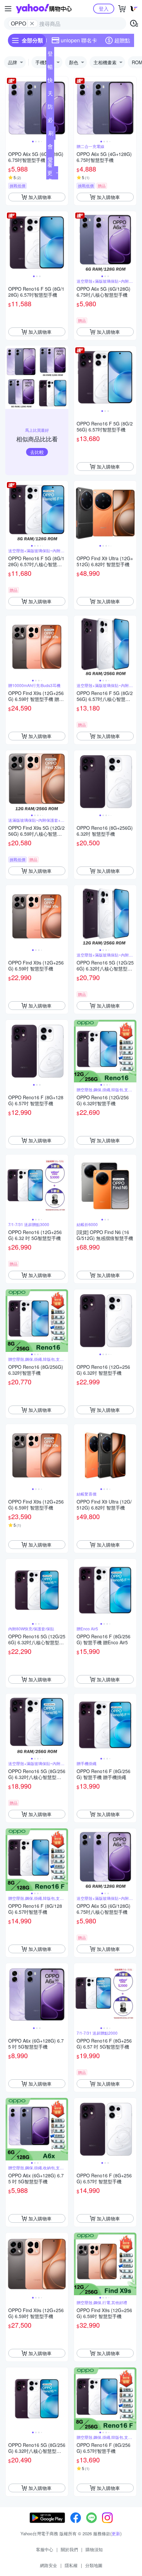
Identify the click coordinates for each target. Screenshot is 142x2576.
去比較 (37, 452)
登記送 (50, 55)
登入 (104, 8)
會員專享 (50, 148)
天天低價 (50, 95)
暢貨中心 (50, 68)
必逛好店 (50, 121)
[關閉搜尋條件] (32, 24)
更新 (116, 2533)
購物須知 (94, 2549)
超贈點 (122, 40)
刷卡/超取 (51, 134)
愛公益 (50, 161)
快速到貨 (50, 81)
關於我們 (69, 2549)
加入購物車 (40, 197)
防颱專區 (50, 108)
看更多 (50, 173)
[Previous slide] (10, 108)
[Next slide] (64, 108)
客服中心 (45, 2549)
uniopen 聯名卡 (79, 40)
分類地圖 (94, 2565)
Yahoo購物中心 (44, 9)
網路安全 (49, 2565)
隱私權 (71, 2565)
